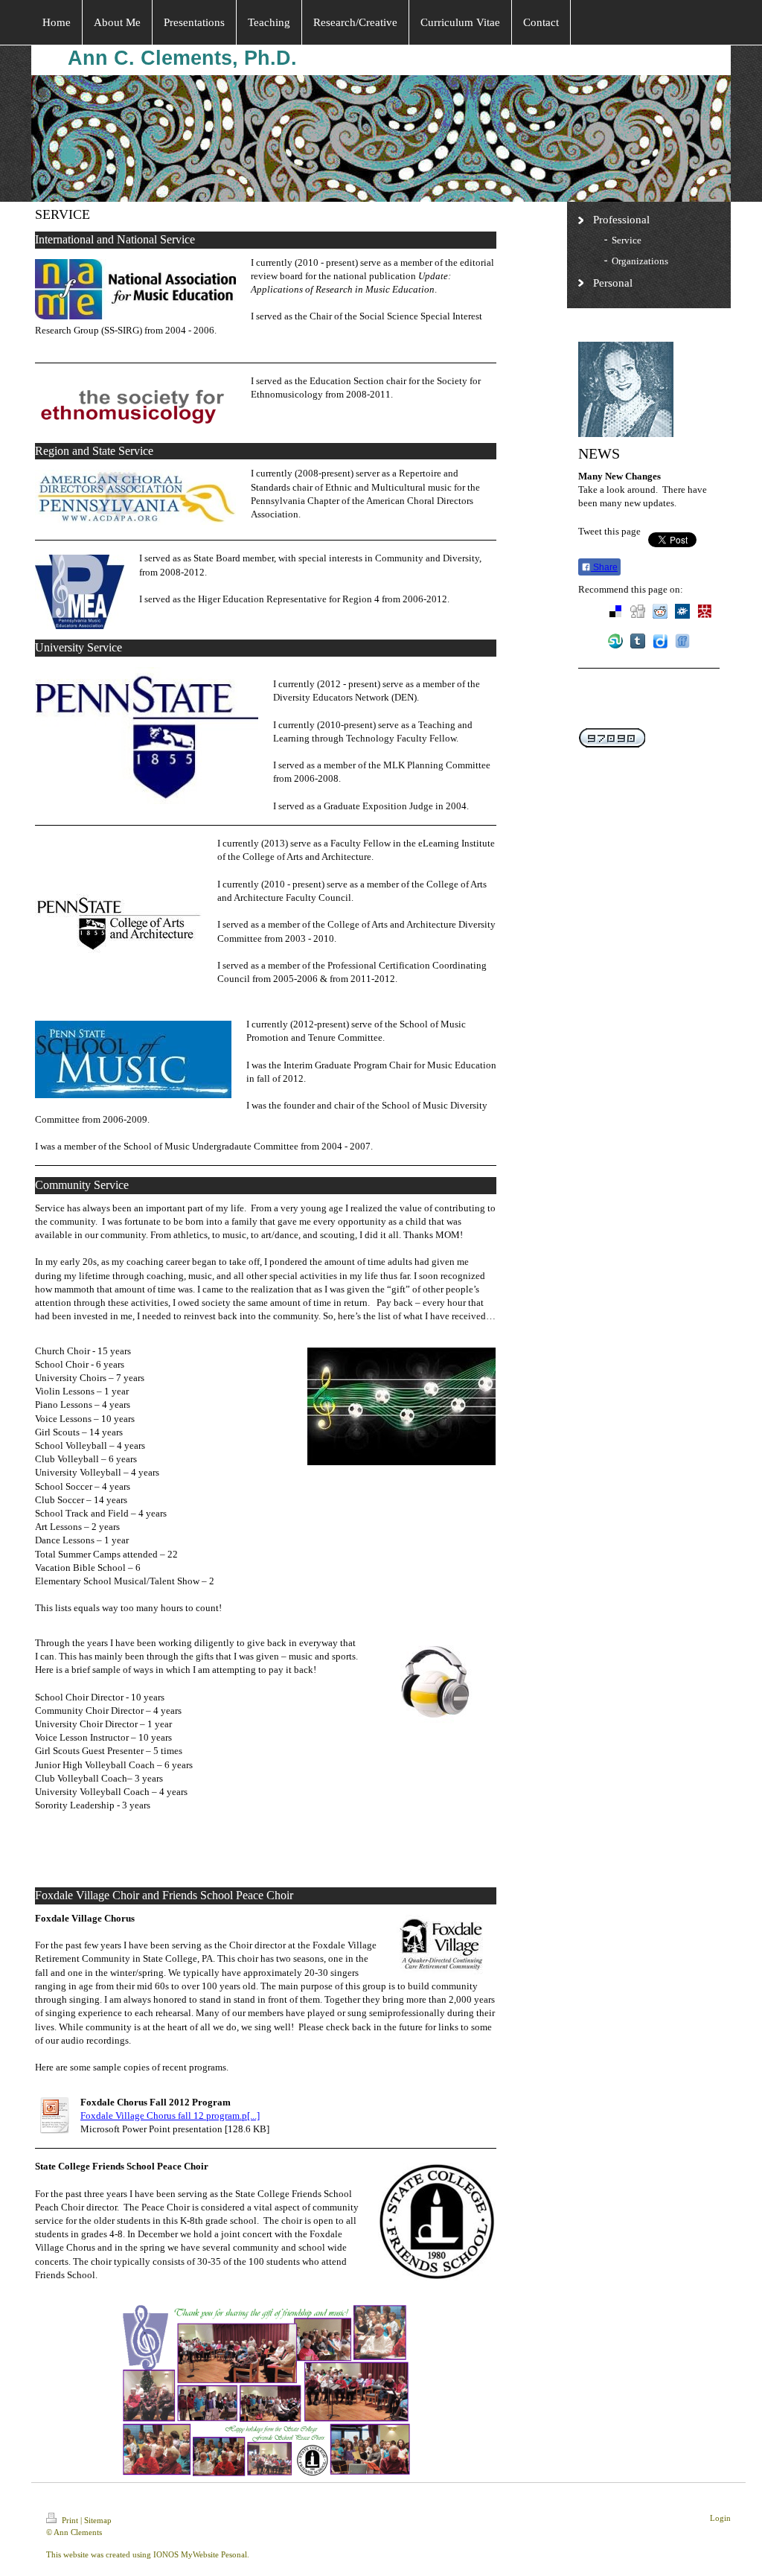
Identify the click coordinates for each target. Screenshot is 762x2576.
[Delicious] (615, 611)
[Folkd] (682, 611)
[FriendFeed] (682, 641)
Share (604, 567)
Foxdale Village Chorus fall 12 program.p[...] (170, 2116)
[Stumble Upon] (615, 641)
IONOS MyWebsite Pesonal (200, 2554)
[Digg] (638, 611)
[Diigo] (660, 641)
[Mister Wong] (705, 611)
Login (720, 2518)
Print (70, 2520)
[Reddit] (660, 611)
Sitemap (98, 2520)
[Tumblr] (638, 641)
